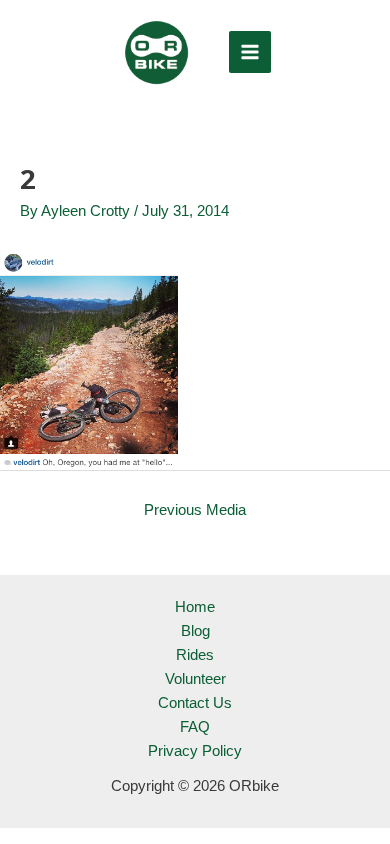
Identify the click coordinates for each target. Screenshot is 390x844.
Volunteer (195, 679)
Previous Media (195, 510)
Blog (195, 631)
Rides (195, 655)
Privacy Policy (195, 751)
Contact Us (195, 703)
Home (195, 607)
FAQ (195, 727)
